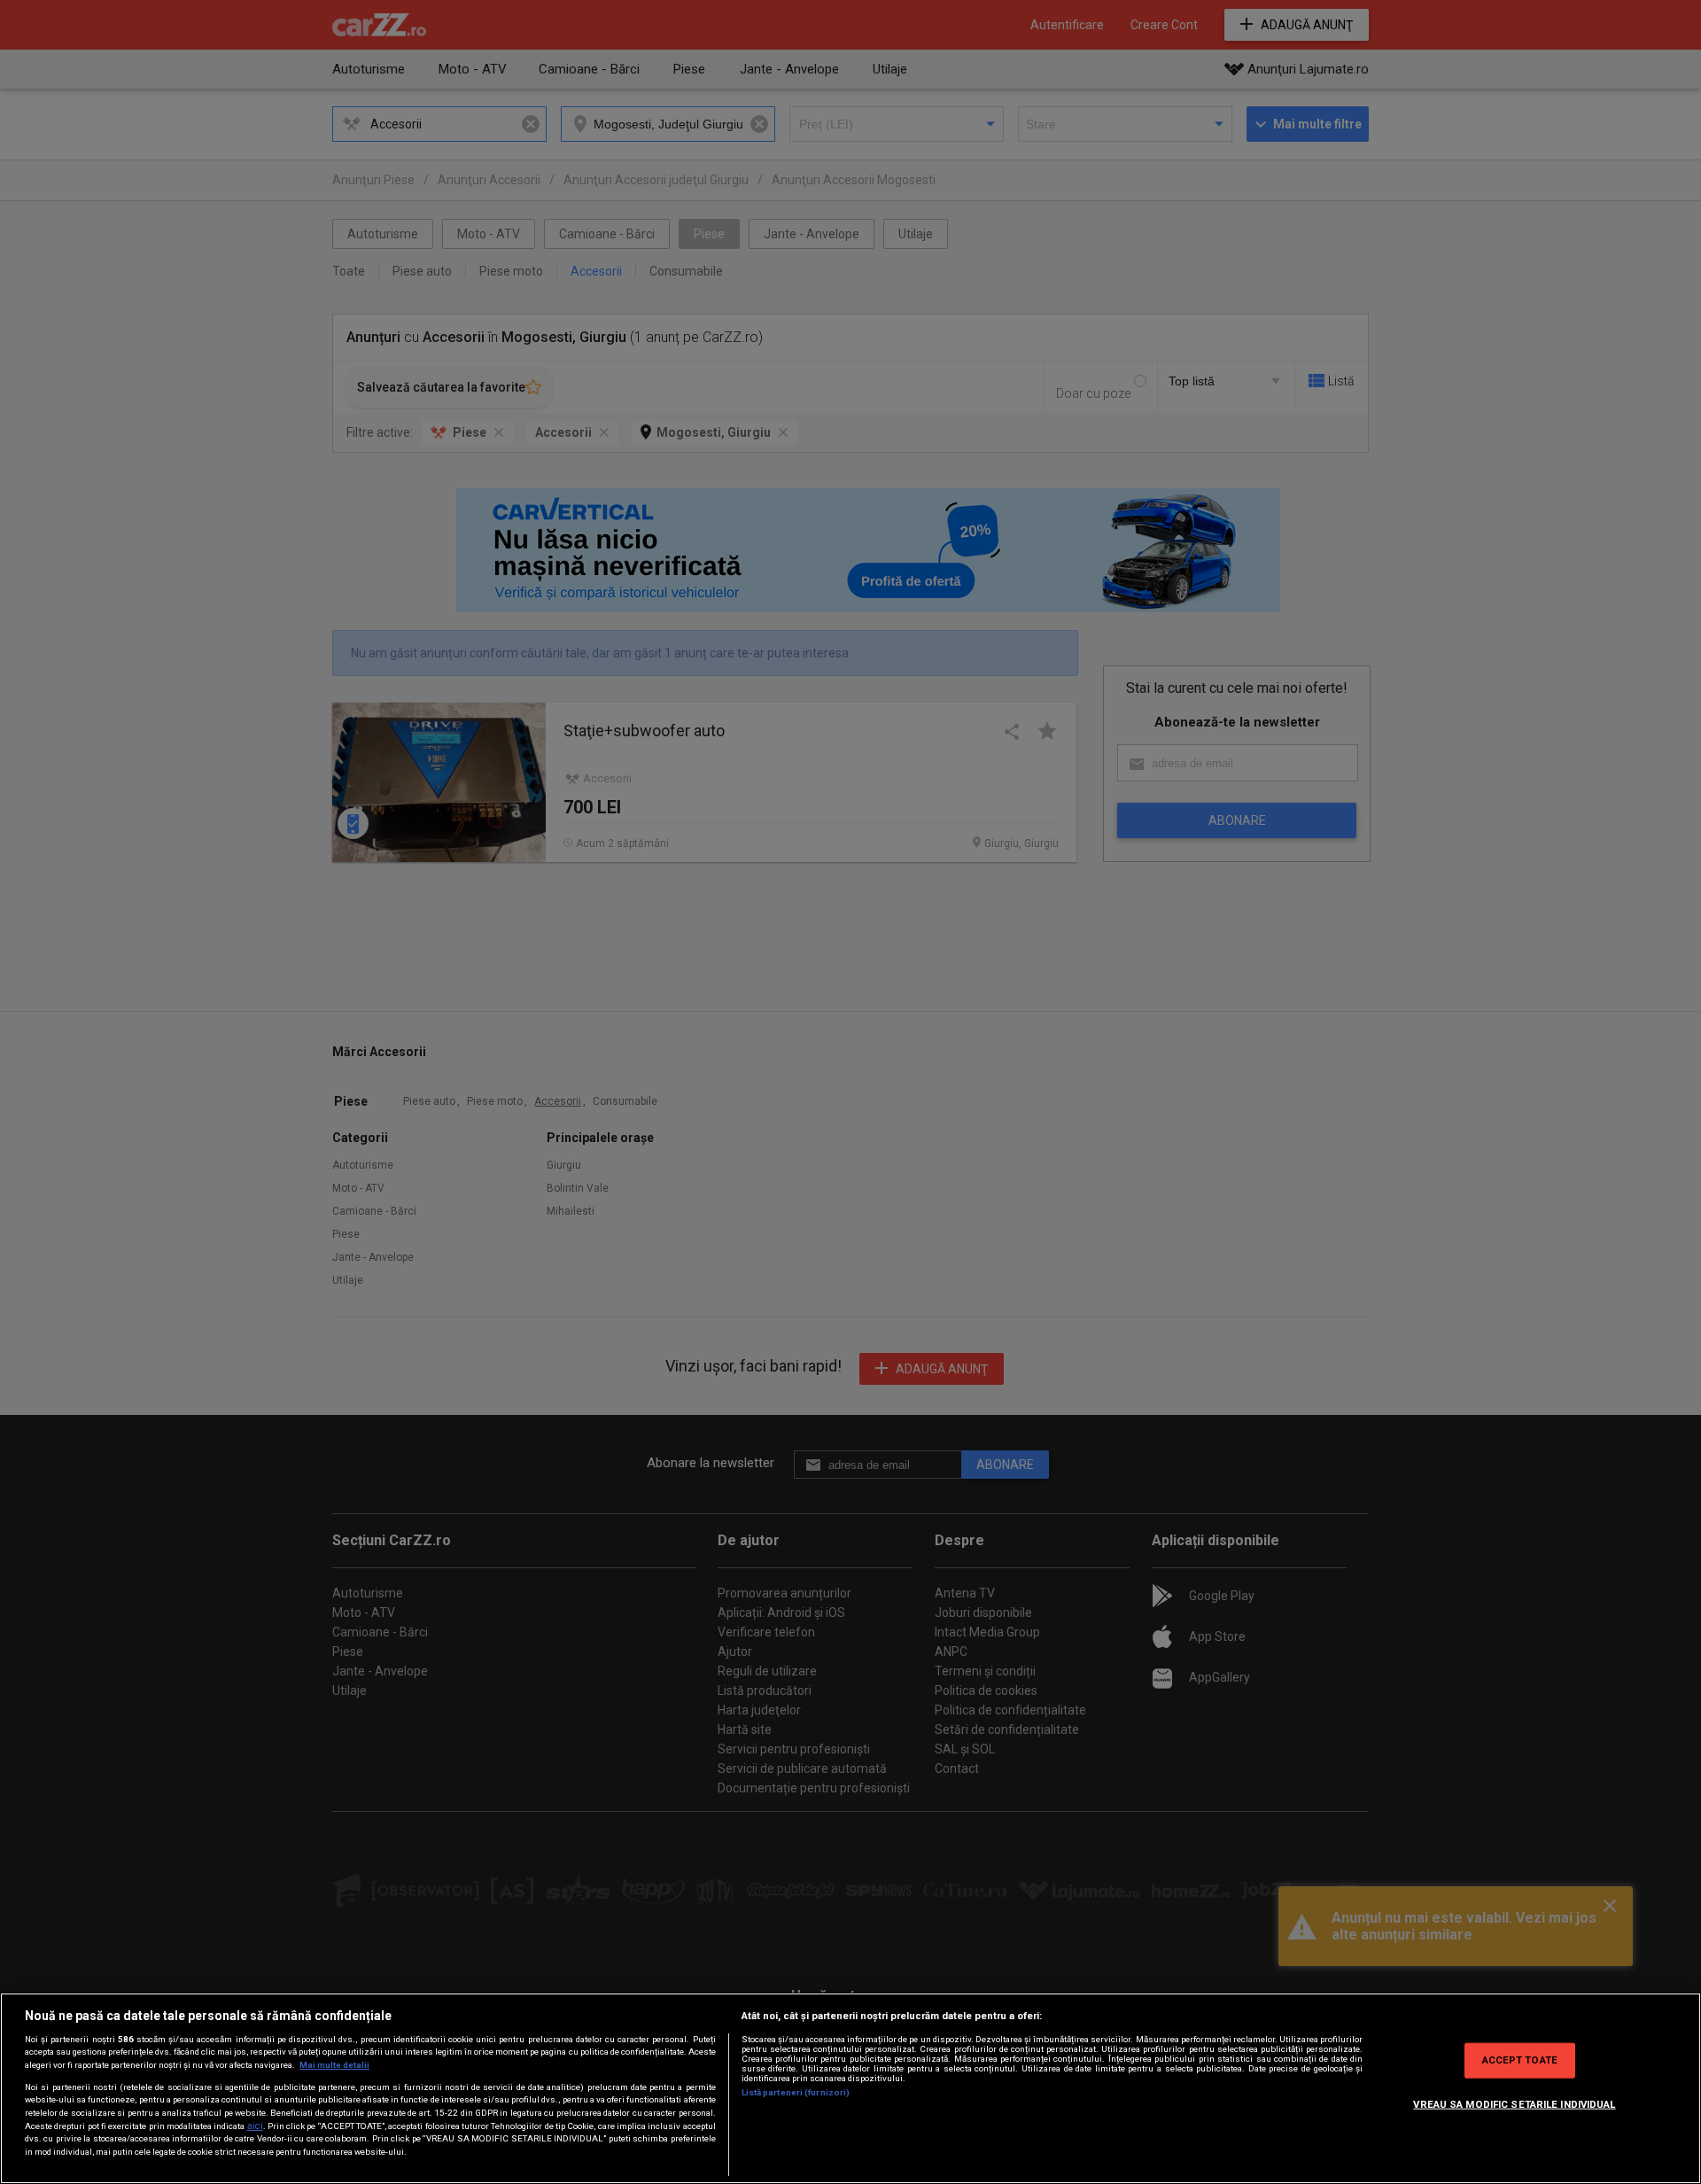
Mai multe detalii (334, 2065)
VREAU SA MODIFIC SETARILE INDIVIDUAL (1514, 2104)
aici (255, 2126)
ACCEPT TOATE (1520, 2060)
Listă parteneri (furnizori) (796, 2092)
